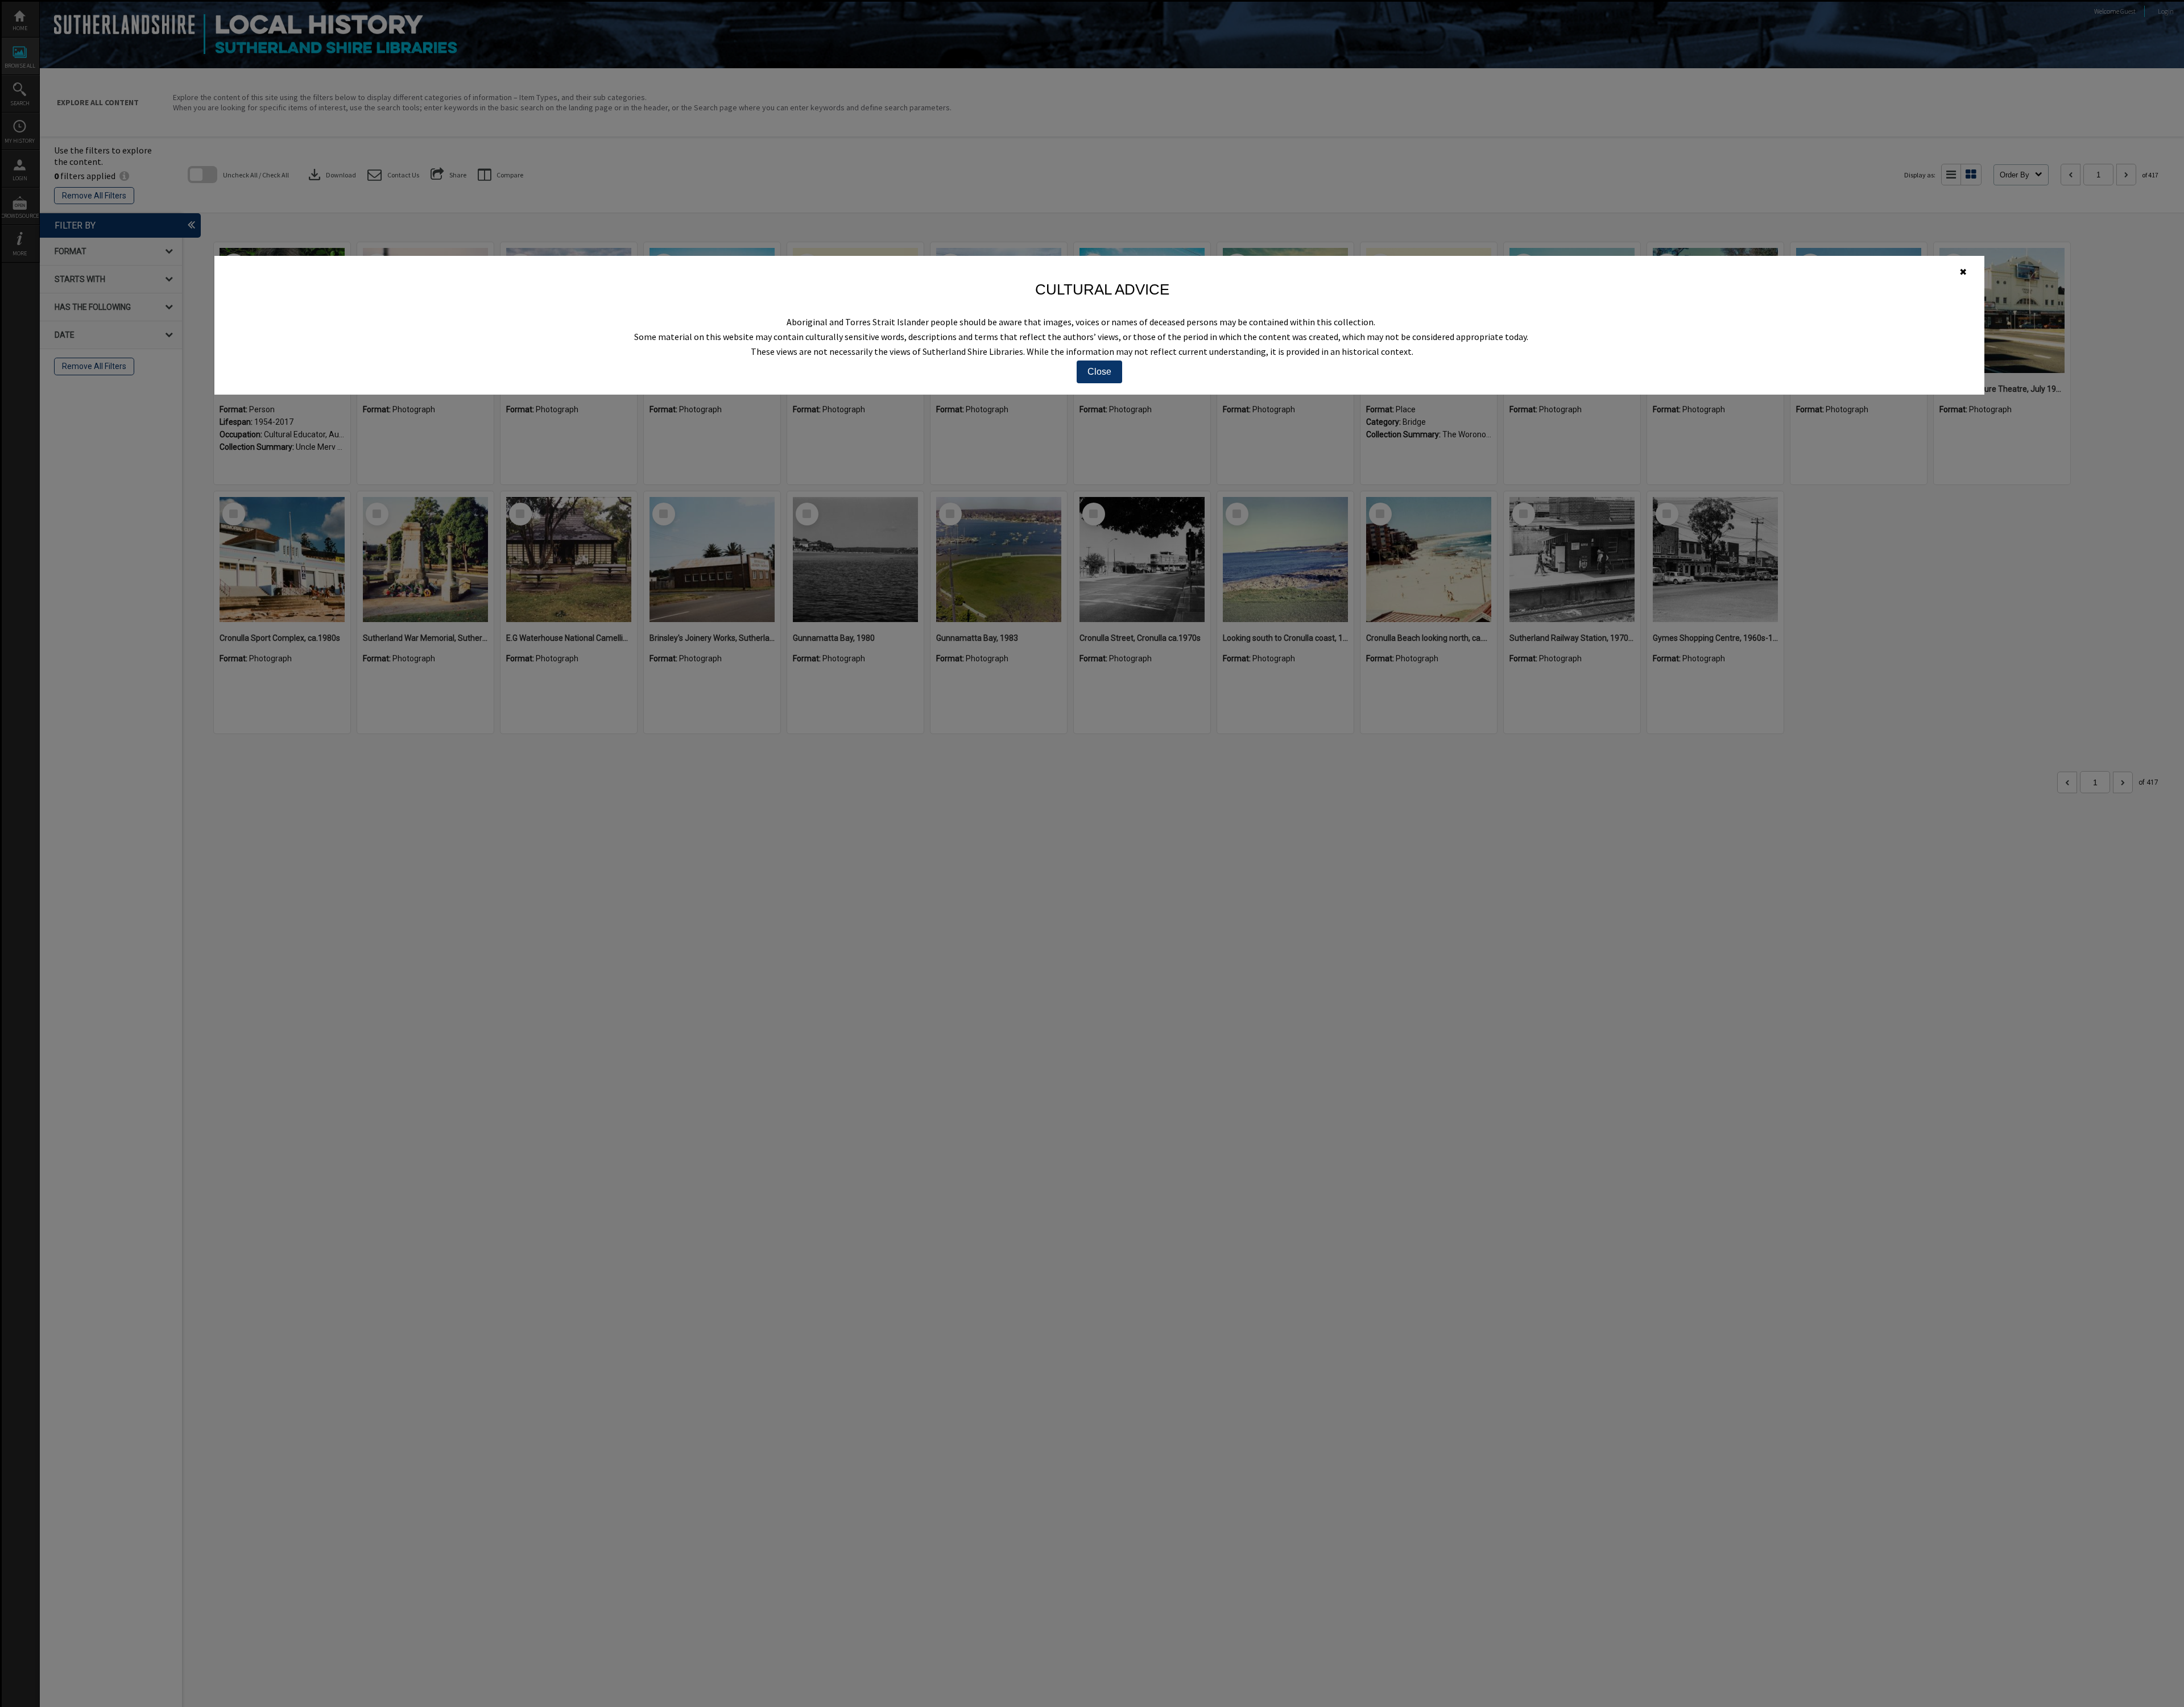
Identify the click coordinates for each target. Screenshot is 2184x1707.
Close (1099, 372)
